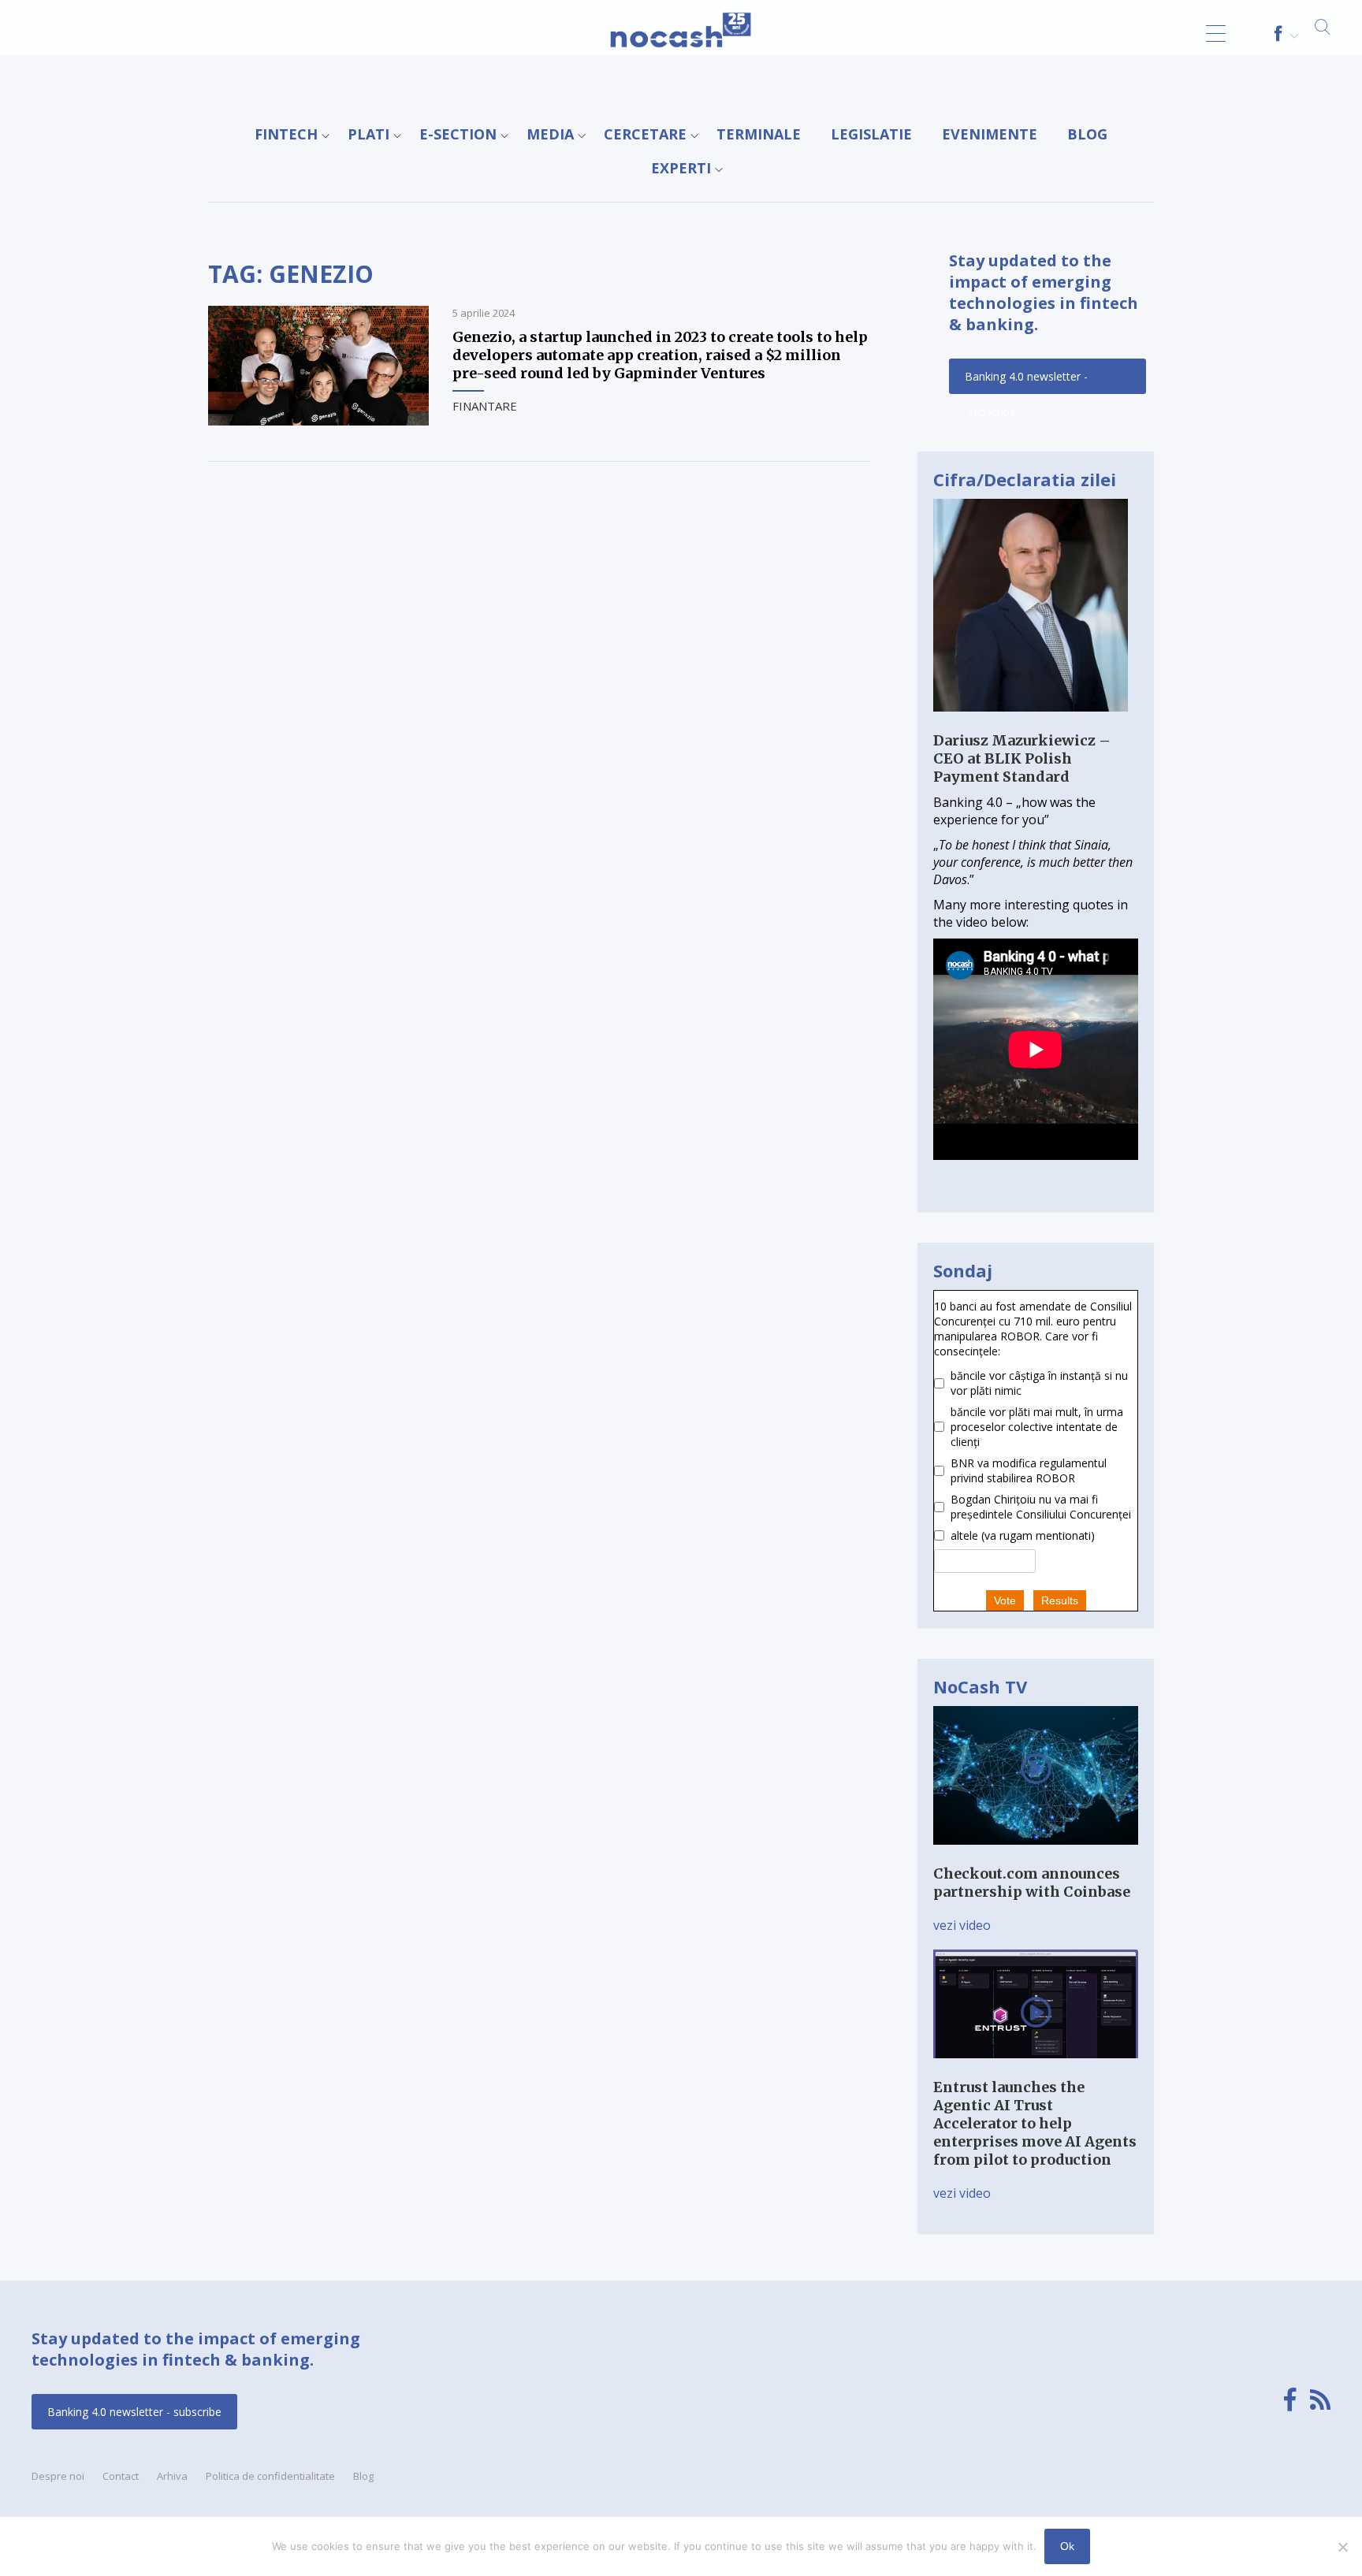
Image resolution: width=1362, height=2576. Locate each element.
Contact (121, 2476)
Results (1060, 1600)
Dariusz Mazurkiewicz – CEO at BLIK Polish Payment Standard (1022, 758)
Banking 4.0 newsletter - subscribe (1026, 381)
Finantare (485, 406)
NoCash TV (980, 1686)
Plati (368, 134)
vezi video (962, 1925)
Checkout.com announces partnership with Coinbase (1032, 1883)
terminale (759, 134)
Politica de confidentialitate (270, 2476)
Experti (681, 168)
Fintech (286, 134)
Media (550, 134)
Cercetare (645, 134)
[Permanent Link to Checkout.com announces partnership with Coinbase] (1036, 1856)
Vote (1005, 1600)
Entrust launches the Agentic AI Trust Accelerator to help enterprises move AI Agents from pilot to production (1035, 2123)
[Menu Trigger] (1216, 33)
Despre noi (58, 2476)
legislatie (871, 134)
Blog (1087, 134)
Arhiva (172, 2476)
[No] (1342, 2547)
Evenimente (990, 134)
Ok (1067, 2546)
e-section (458, 134)
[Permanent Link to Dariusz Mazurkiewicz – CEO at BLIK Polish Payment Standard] (1031, 723)
